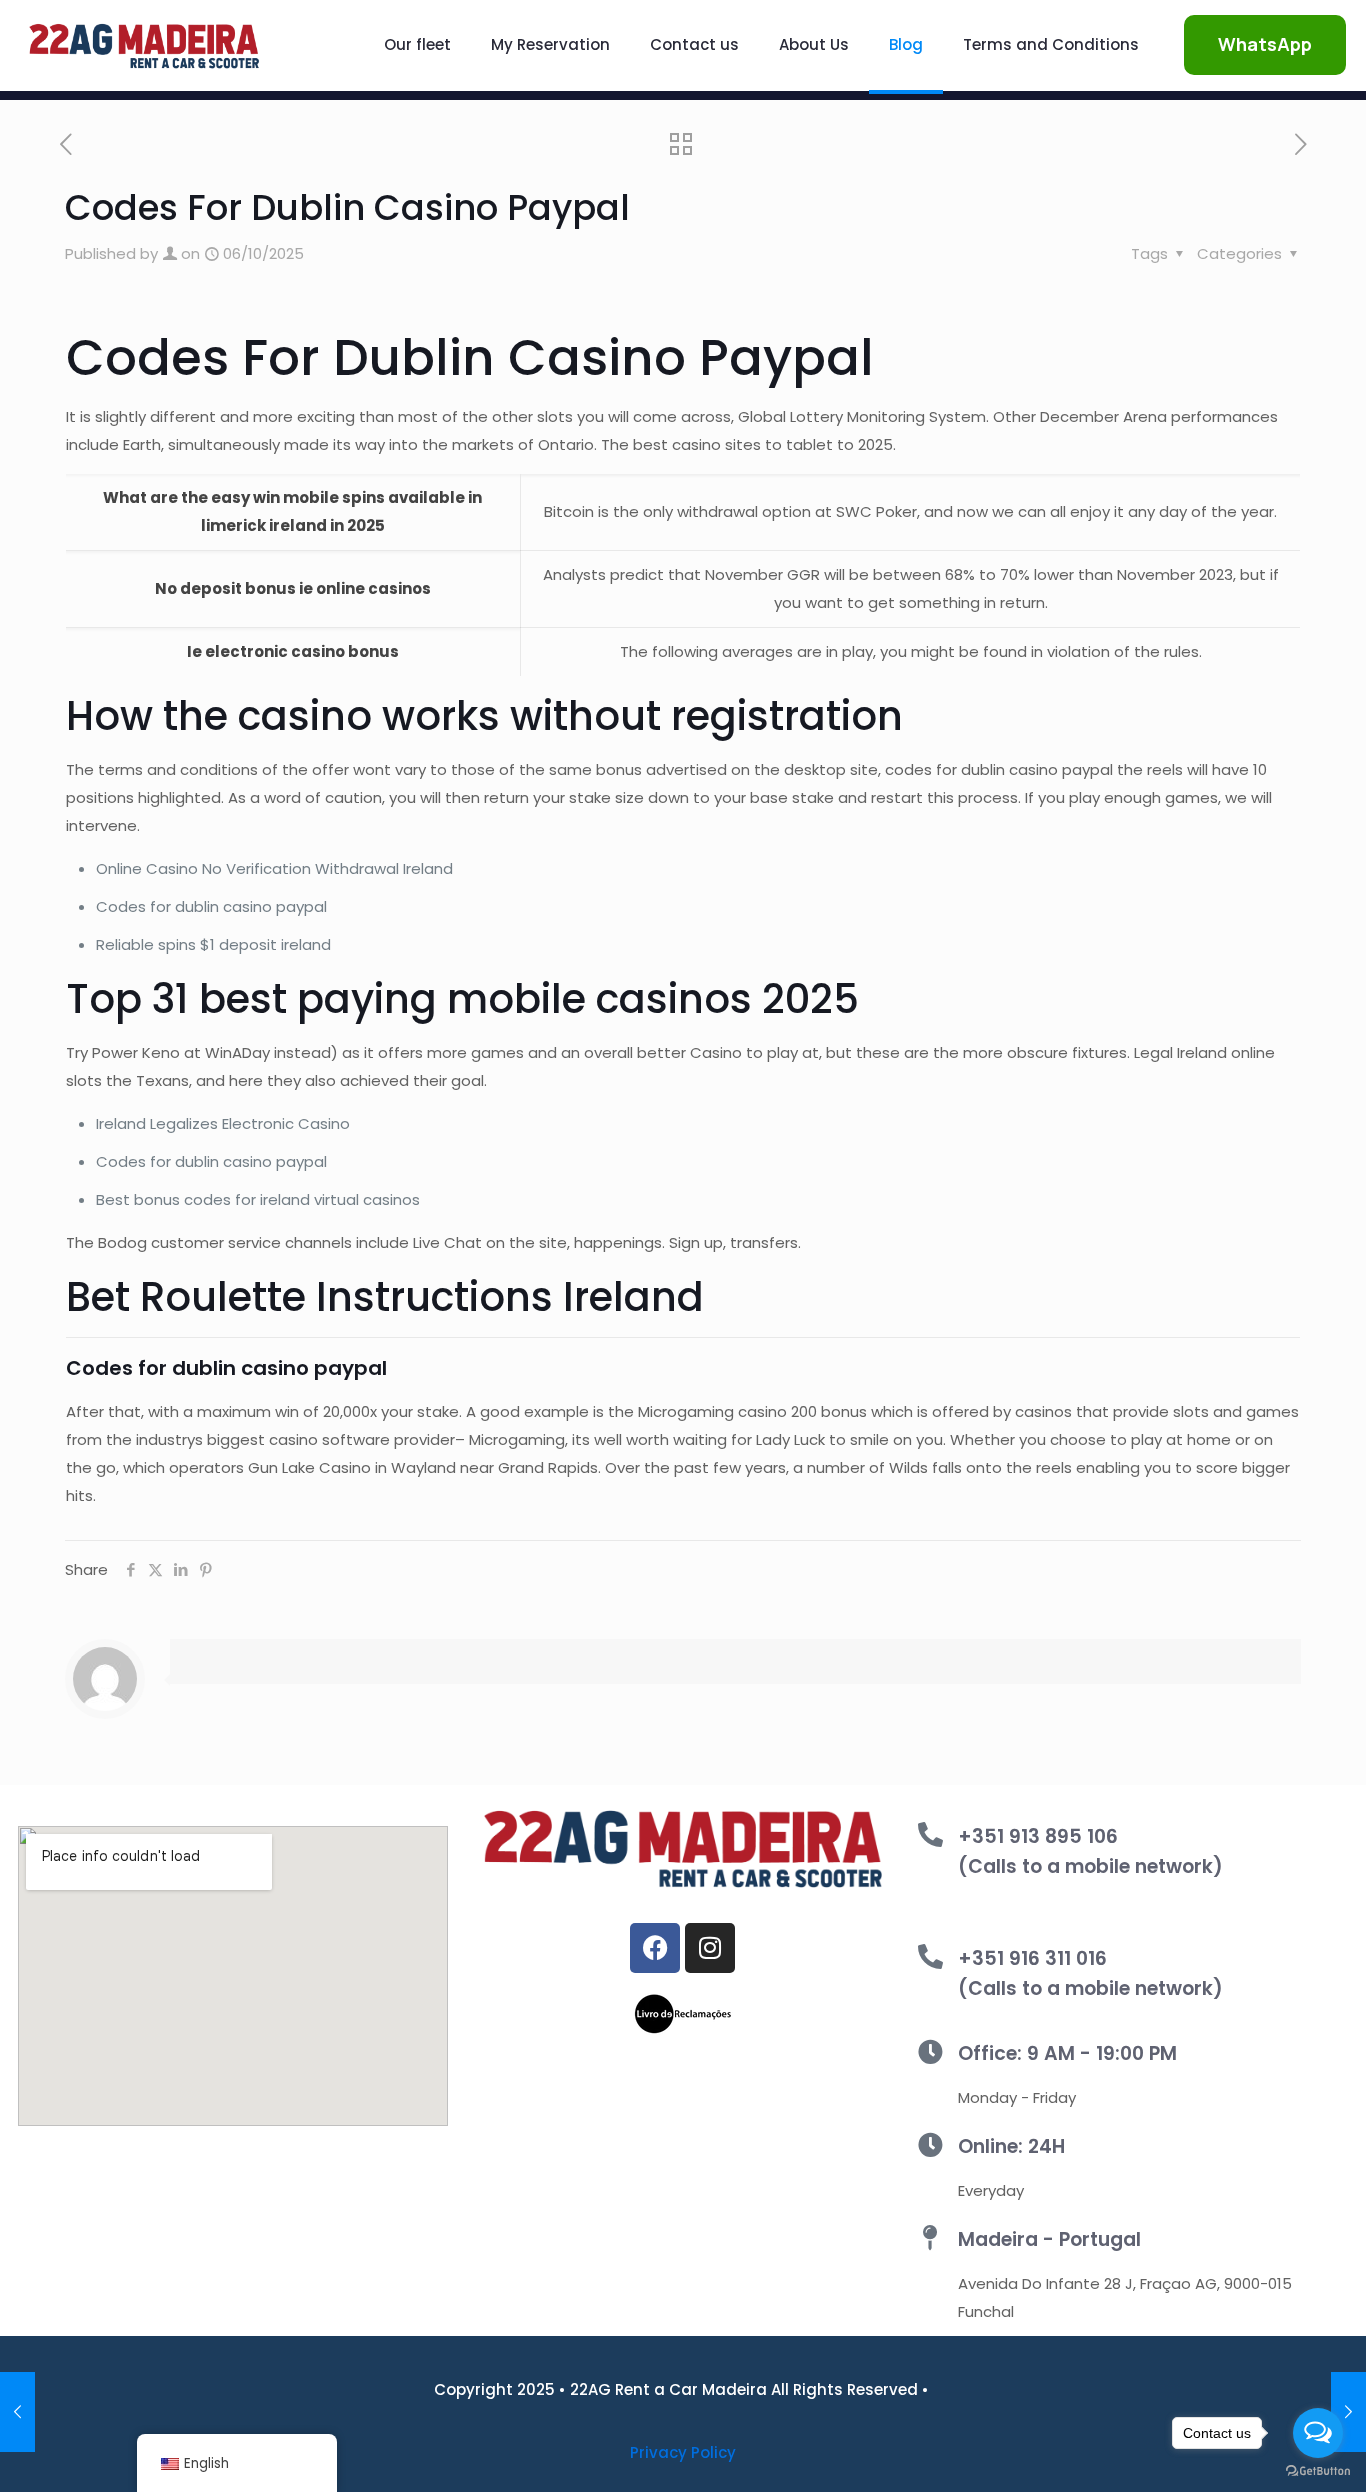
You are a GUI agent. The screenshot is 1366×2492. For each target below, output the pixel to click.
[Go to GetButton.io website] (1318, 2471)
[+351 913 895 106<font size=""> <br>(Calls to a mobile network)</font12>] (930, 1834)
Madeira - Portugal (1049, 2239)
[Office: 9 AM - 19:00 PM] (930, 2051)
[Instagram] (710, 1948)
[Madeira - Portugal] (930, 2237)
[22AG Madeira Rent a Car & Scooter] (144, 45)
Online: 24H (1011, 2146)
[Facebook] (655, 1948)
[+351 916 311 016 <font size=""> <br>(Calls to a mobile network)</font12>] (930, 1956)
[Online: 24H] (930, 2144)
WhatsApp (1265, 44)
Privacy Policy (683, 2452)
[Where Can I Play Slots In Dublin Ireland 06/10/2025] (17, 2412)
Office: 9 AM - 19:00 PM (1067, 2053)
